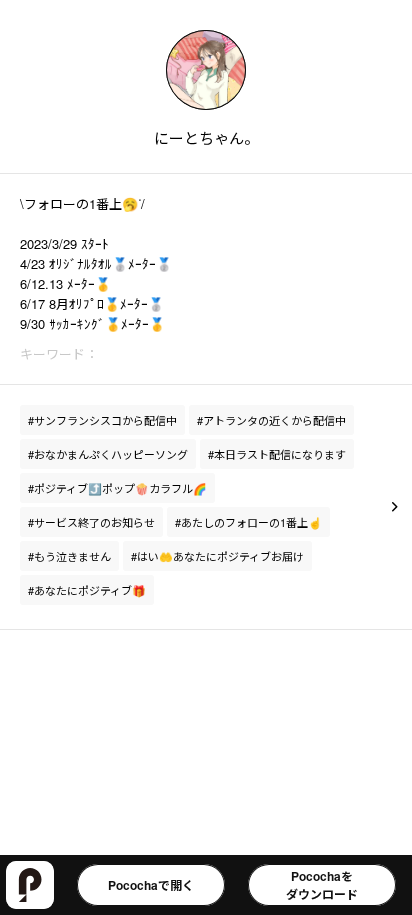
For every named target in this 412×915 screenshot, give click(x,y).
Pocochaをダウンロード (322, 885)
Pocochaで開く (151, 885)
